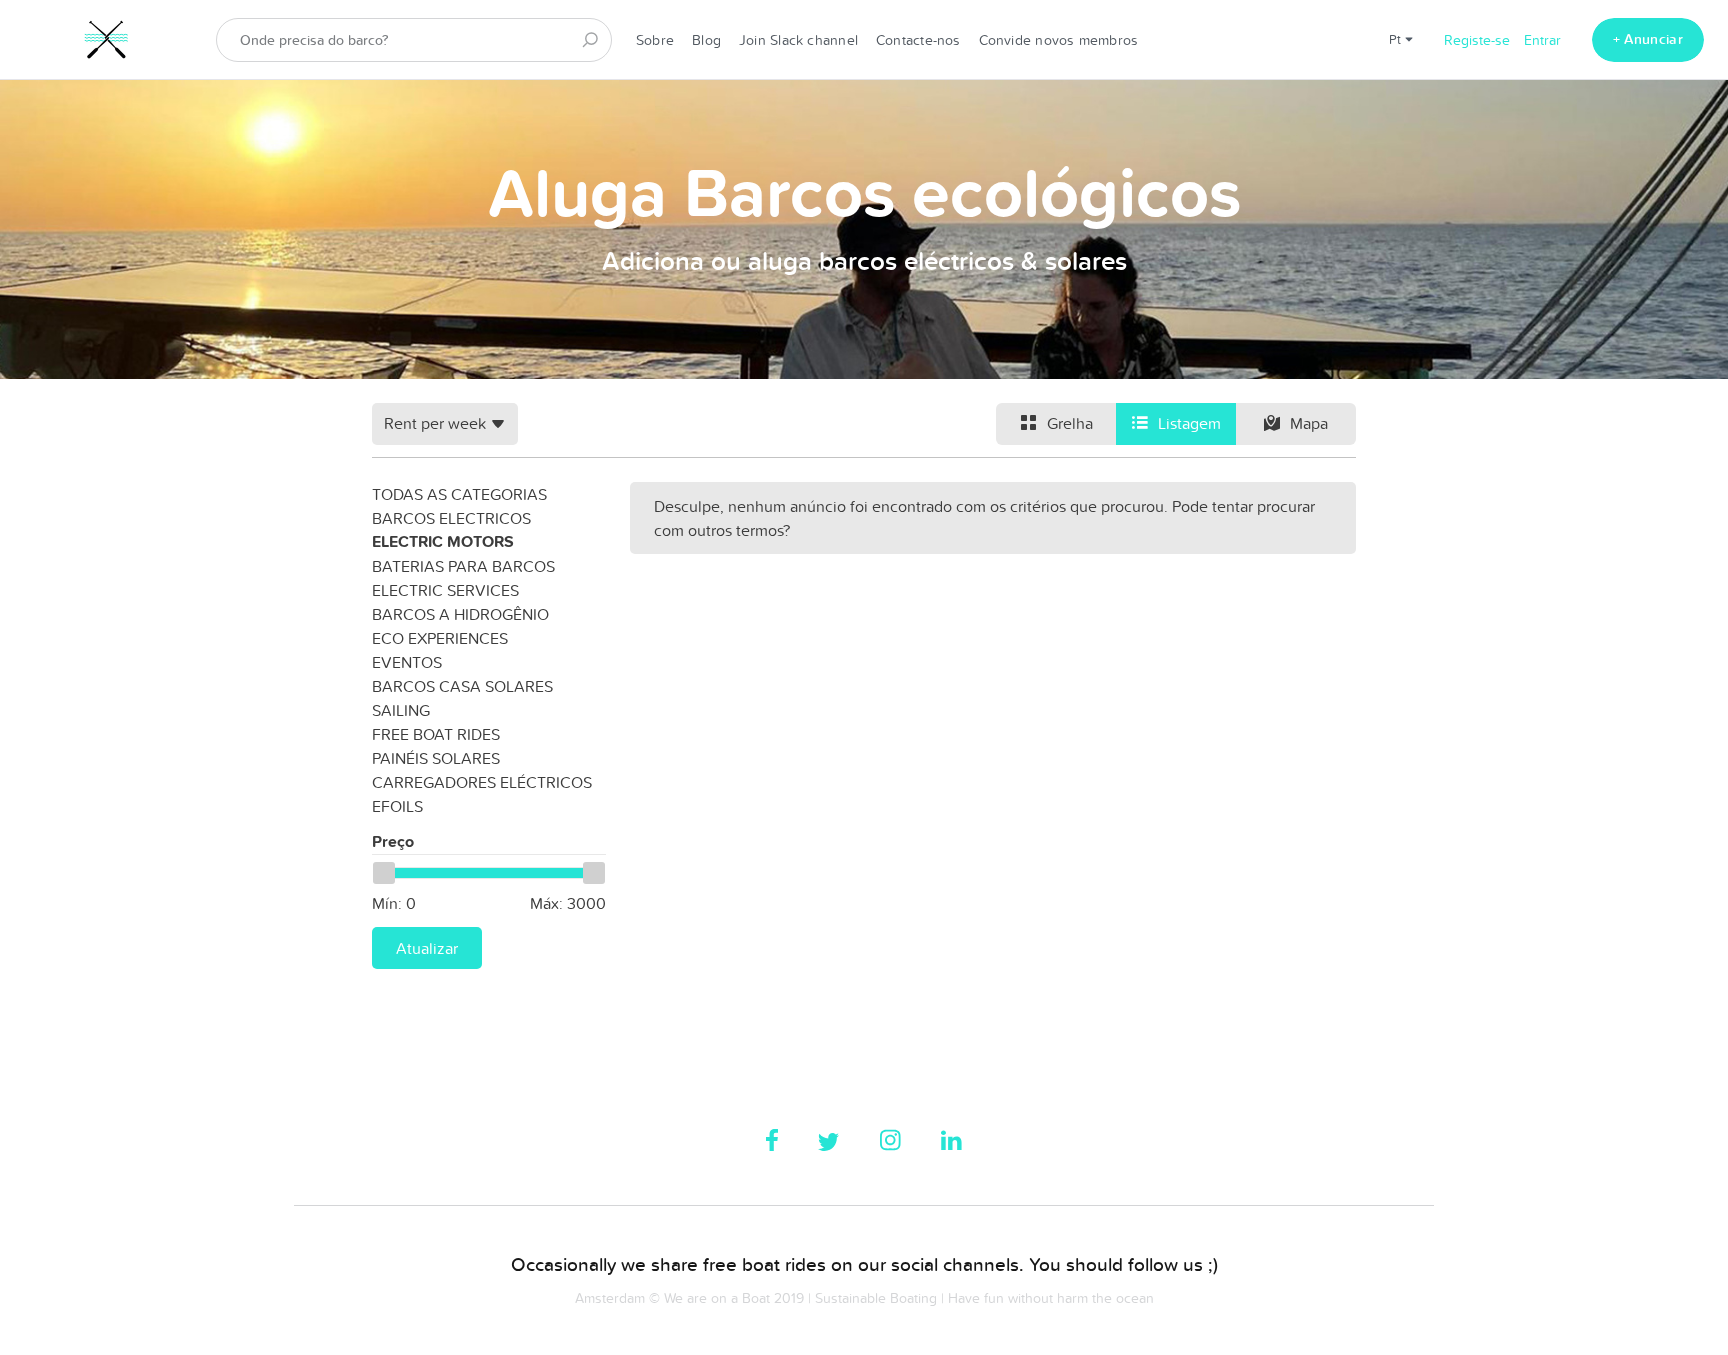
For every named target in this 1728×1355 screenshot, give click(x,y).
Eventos (407, 662)
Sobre (655, 40)
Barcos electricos (451, 518)
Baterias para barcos (463, 566)
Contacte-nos (918, 40)
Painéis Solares (436, 758)
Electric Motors (443, 541)
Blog (706, 40)
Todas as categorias (459, 494)
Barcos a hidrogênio (460, 614)
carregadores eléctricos (482, 782)
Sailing (401, 710)
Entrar (1542, 40)
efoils (397, 806)
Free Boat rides (436, 734)
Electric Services (445, 590)
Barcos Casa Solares (462, 686)
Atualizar (427, 948)
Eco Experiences (440, 638)
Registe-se (1477, 40)
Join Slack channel (798, 40)
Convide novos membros (1059, 40)
